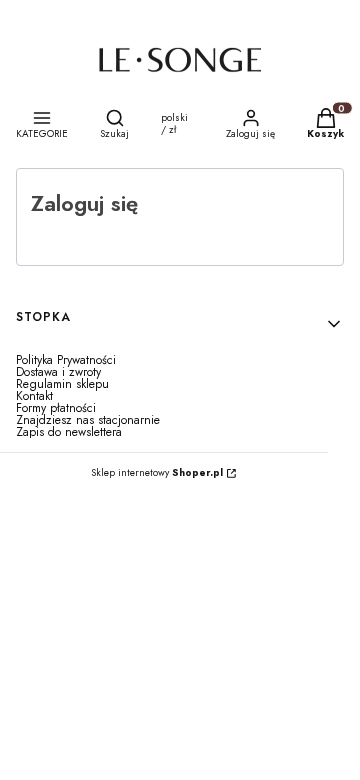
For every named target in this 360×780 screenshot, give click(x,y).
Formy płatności (56, 408)
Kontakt (34, 396)
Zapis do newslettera (69, 432)
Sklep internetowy (157, 473)
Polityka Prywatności (66, 360)
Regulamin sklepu (62, 384)
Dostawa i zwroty (58, 372)
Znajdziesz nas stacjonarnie (88, 420)
